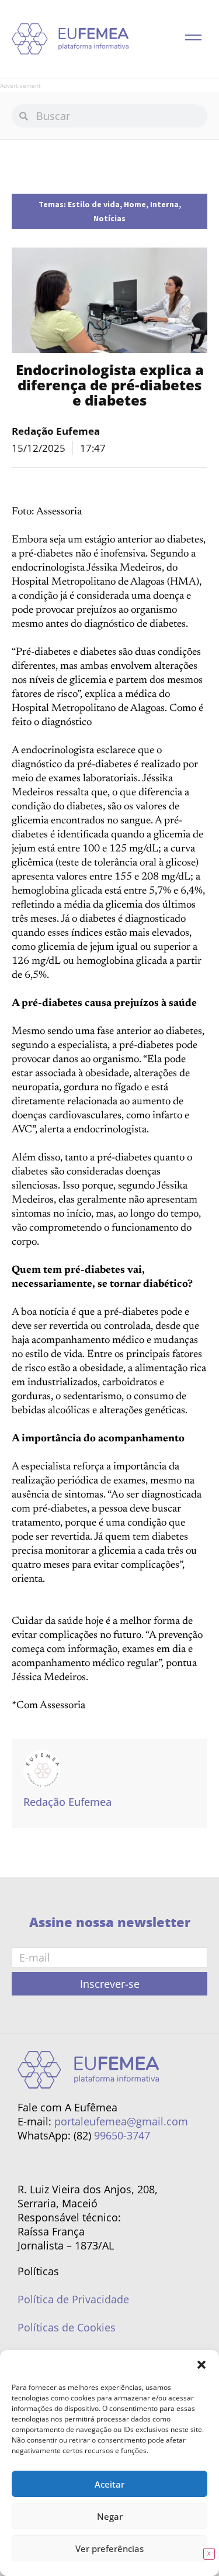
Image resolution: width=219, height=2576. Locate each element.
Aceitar (109, 2484)
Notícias (109, 218)
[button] (201, 2365)
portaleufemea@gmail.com (121, 2121)
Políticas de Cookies (67, 2327)
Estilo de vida (94, 204)
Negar (110, 2516)
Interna (164, 204)
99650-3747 (122, 2135)
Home (135, 204)
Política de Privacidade (73, 2299)
